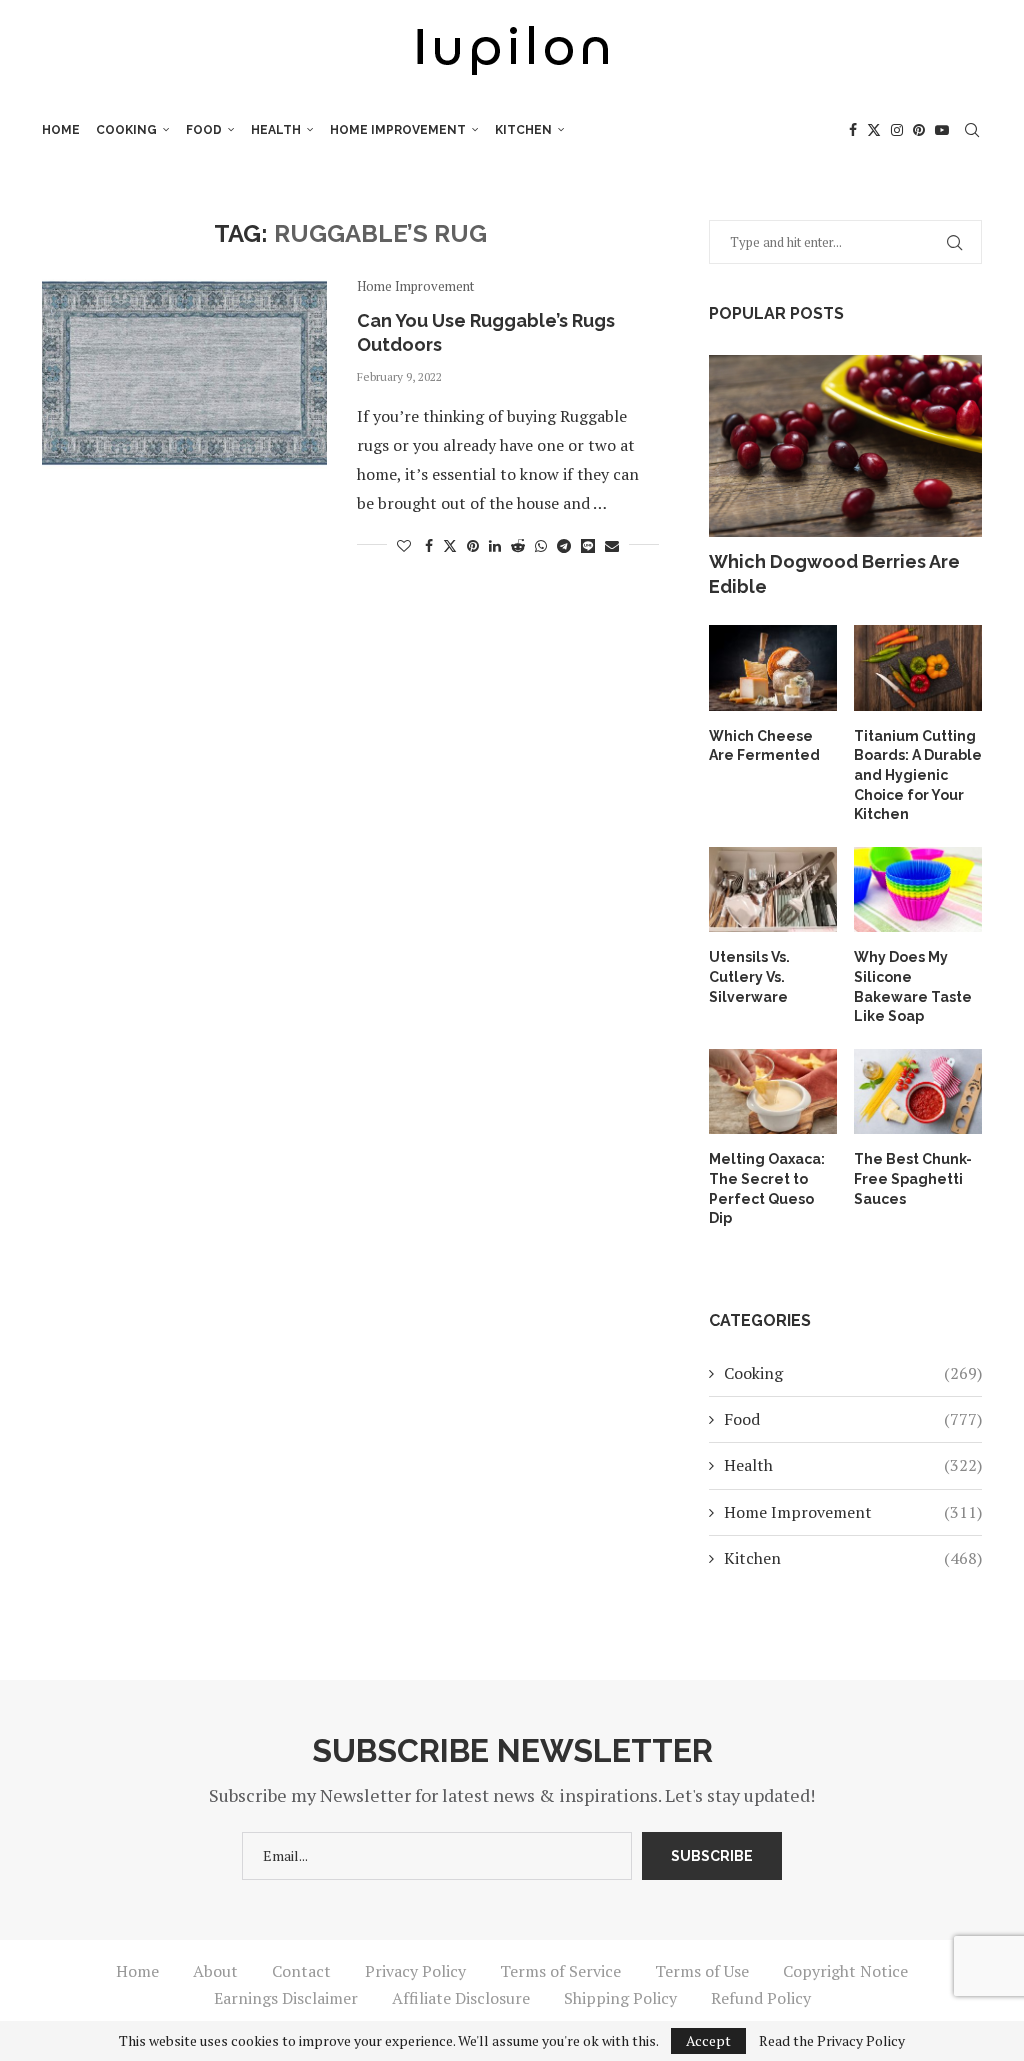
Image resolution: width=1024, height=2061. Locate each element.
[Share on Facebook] (429, 545)
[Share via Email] (612, 545)
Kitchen (523, 130)
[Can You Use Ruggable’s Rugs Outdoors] (184, 374)
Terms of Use (702, 1971)
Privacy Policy (415, 1971)
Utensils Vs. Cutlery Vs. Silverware (749, 976)
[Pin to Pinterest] (473, 545)
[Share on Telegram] (564, 545)
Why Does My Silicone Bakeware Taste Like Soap (913, 986)
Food (204, 130)
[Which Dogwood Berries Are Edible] (845, 446)
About (215, 1971)
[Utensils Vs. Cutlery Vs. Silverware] (773, 890)
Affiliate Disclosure (461, 1998)
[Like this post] (404, 545)
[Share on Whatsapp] (541, 545)
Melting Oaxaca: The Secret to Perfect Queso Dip (767, 1188)
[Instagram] (897, 130)
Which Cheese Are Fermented (764, 746)
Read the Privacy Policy (832, 2041)
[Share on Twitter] (450, 545)
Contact (301, 1971)
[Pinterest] (919, 130)
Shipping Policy (620, 1998)
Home (61, 130)
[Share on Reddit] (518, 545)
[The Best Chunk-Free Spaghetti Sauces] (918, 1092)
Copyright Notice (845, 1971)
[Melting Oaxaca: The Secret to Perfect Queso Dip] (773, 1092)
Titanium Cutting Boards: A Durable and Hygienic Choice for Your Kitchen (918, 775)
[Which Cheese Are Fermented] (773, 668)
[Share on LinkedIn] (495, 545)
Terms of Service (560, 1971)
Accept (708, 2040)
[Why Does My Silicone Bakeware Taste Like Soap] (918, 890)
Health (276, 130)
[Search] (972, 130)
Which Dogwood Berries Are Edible (834, 574)
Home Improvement (398, 130)
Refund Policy (761, 1998)
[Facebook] (853, 130)
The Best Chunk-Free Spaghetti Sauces (913, 1178)
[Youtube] (942, 130)
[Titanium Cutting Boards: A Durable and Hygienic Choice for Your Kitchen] (918, 668)
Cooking (126, 130)
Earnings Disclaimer (286, 1998)
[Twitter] (874, 130)
